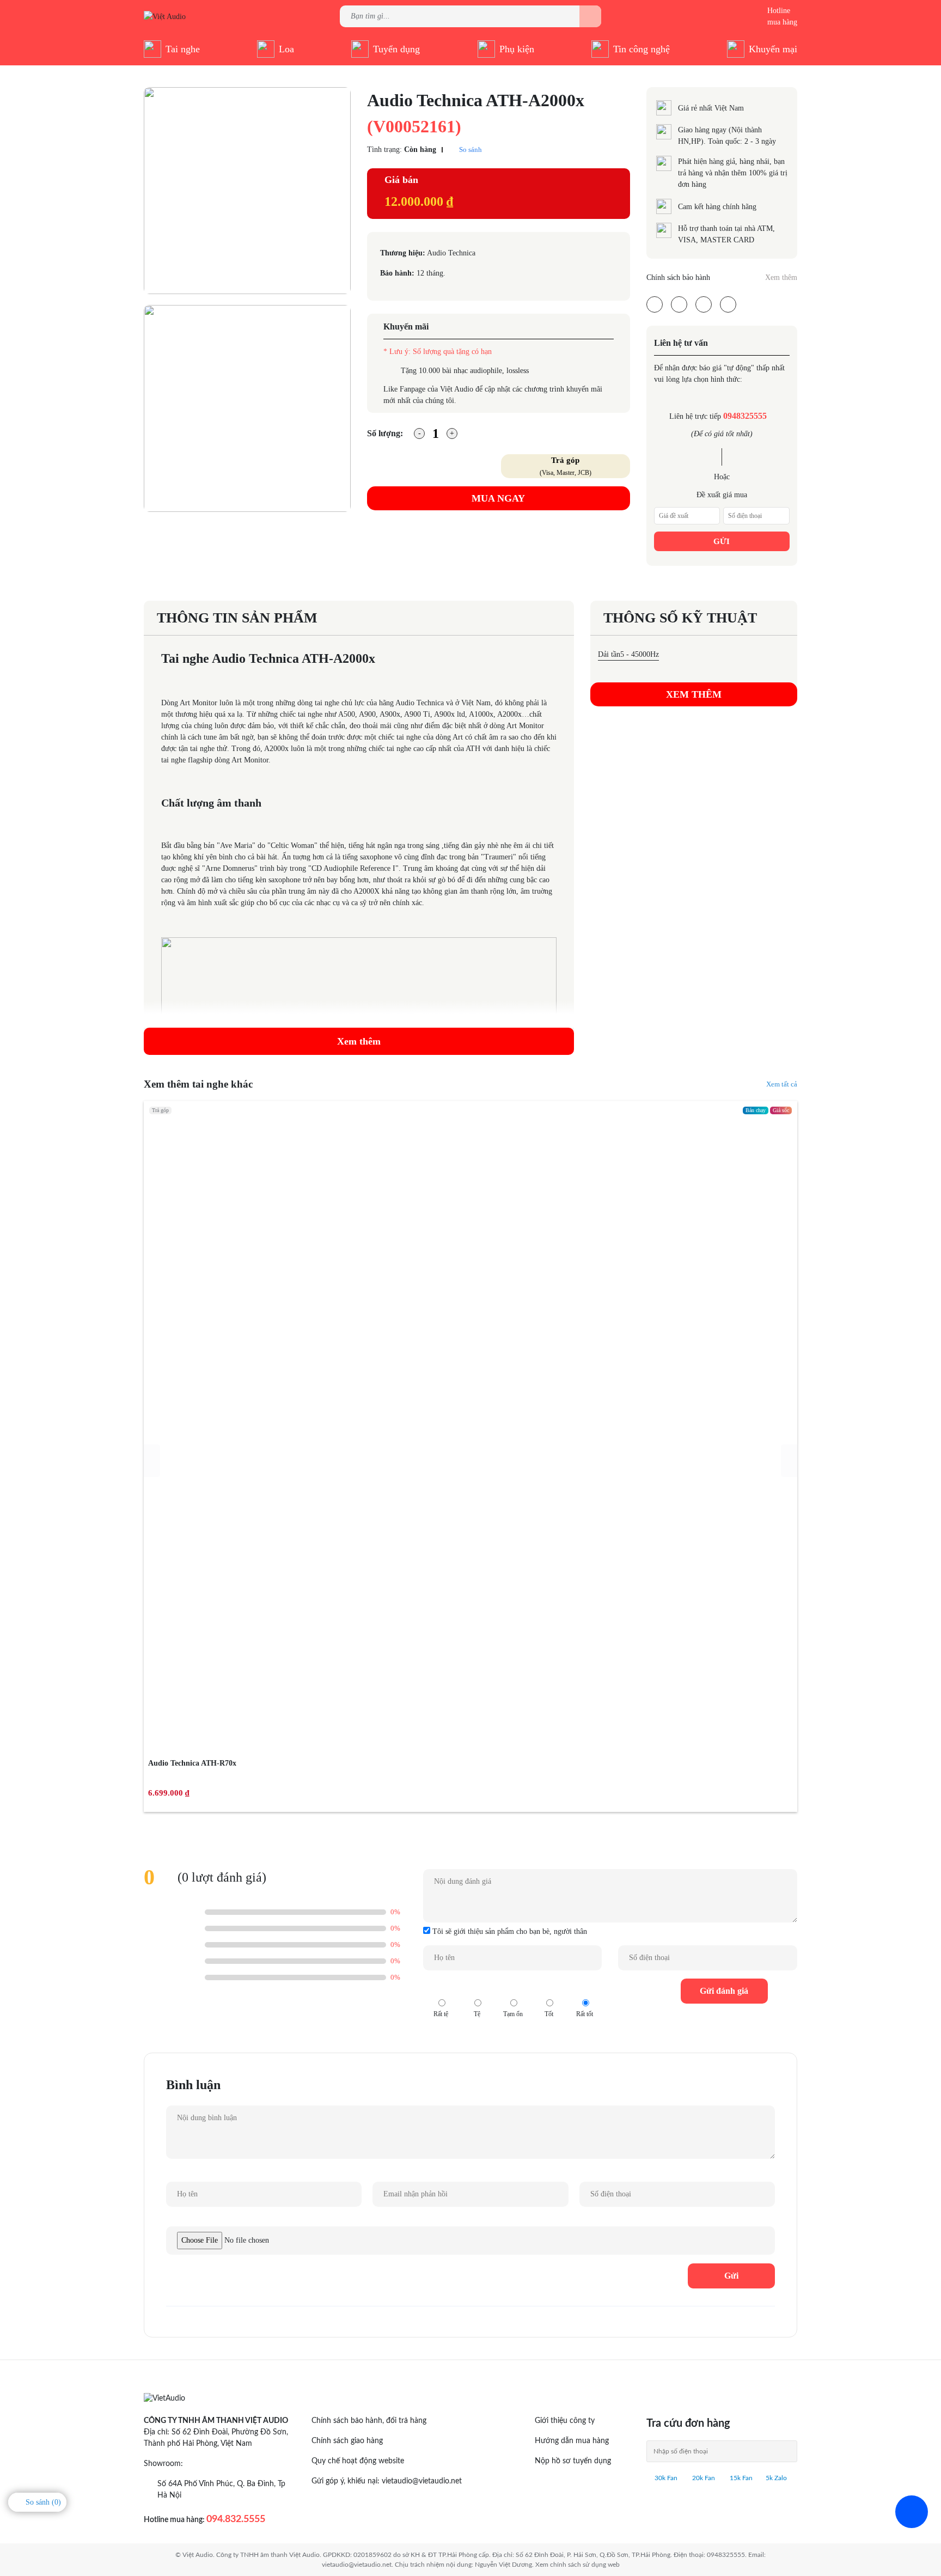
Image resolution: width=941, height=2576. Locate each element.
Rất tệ (441, 1988)
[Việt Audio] (165, 16)
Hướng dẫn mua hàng (572, 2441)
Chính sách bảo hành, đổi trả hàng (369, 2421)
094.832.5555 (236, 2519)
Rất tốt (585, 1988)
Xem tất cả (782, 1084)
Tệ (477, 1988)
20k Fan (703, 2478)
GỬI (722, 541)
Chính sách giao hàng (347, 2441)
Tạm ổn (513, 1988)
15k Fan (740, 2478)
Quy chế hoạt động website (358, 2461)
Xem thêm (781, 277)
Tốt (549, 1988)
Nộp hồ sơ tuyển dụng (573, 2461)
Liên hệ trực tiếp (718, 416)
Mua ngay (498, 498)
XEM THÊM (694, 694)
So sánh (470, 149)
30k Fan (665, 2478)
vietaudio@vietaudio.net (422, 2481)
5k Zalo (776, 2478)
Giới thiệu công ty (565, 2421)
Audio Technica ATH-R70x (192, 1763)
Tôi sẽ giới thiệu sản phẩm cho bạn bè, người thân (509, 1931)
